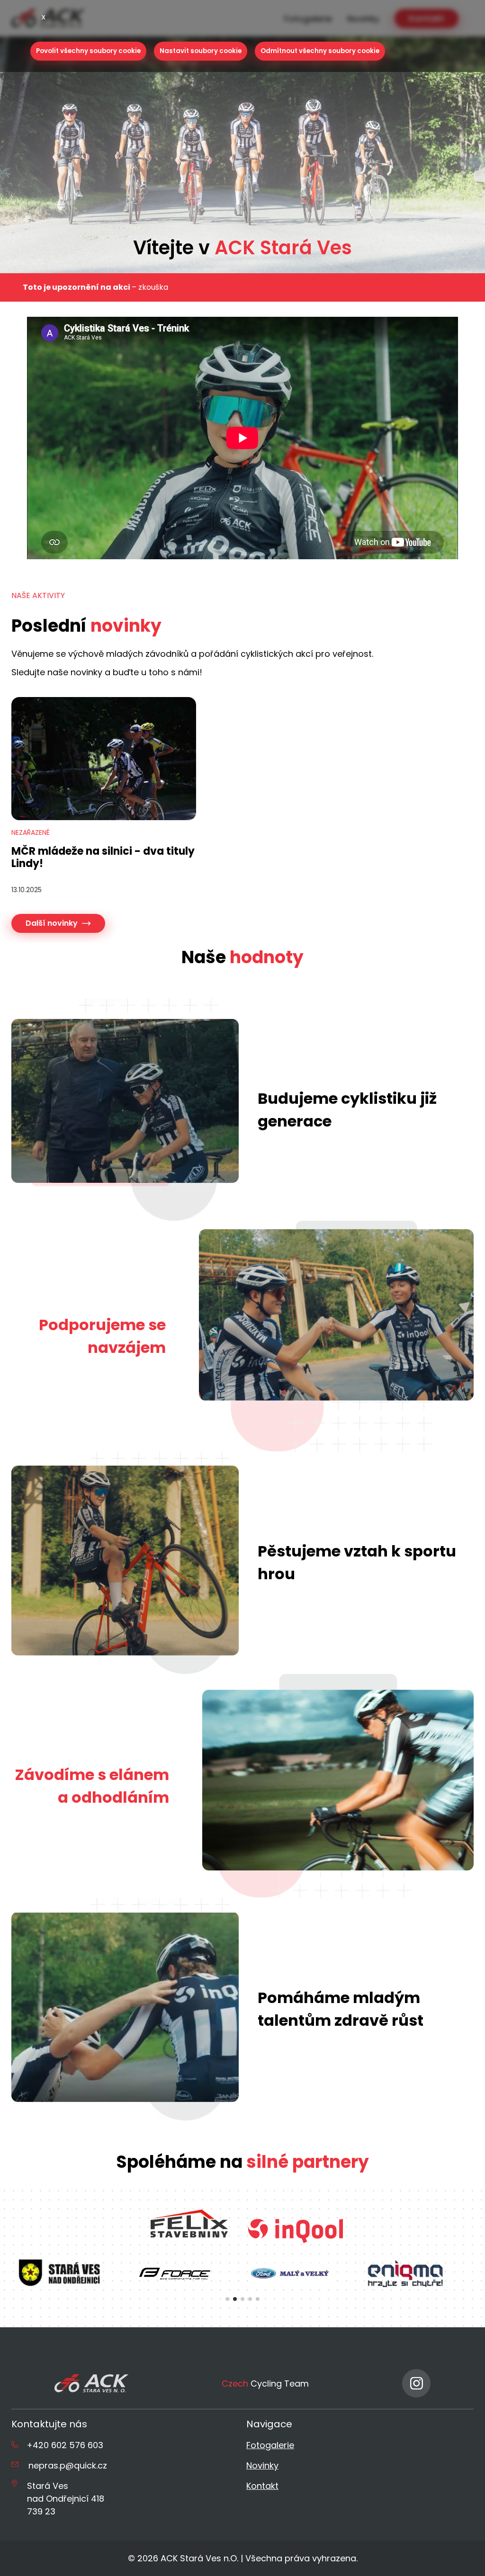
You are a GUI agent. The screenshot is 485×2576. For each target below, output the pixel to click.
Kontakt (262, 2486)
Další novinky (52, 923)
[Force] (59, 2273)
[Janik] (405, 2273)
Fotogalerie (270, 2445)
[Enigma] (290, 2273)
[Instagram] (416, 2383)
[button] (227, 2299)
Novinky (262, 2465)
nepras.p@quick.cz (68, 2465)
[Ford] (174, 2273)
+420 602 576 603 (65, 2445)
